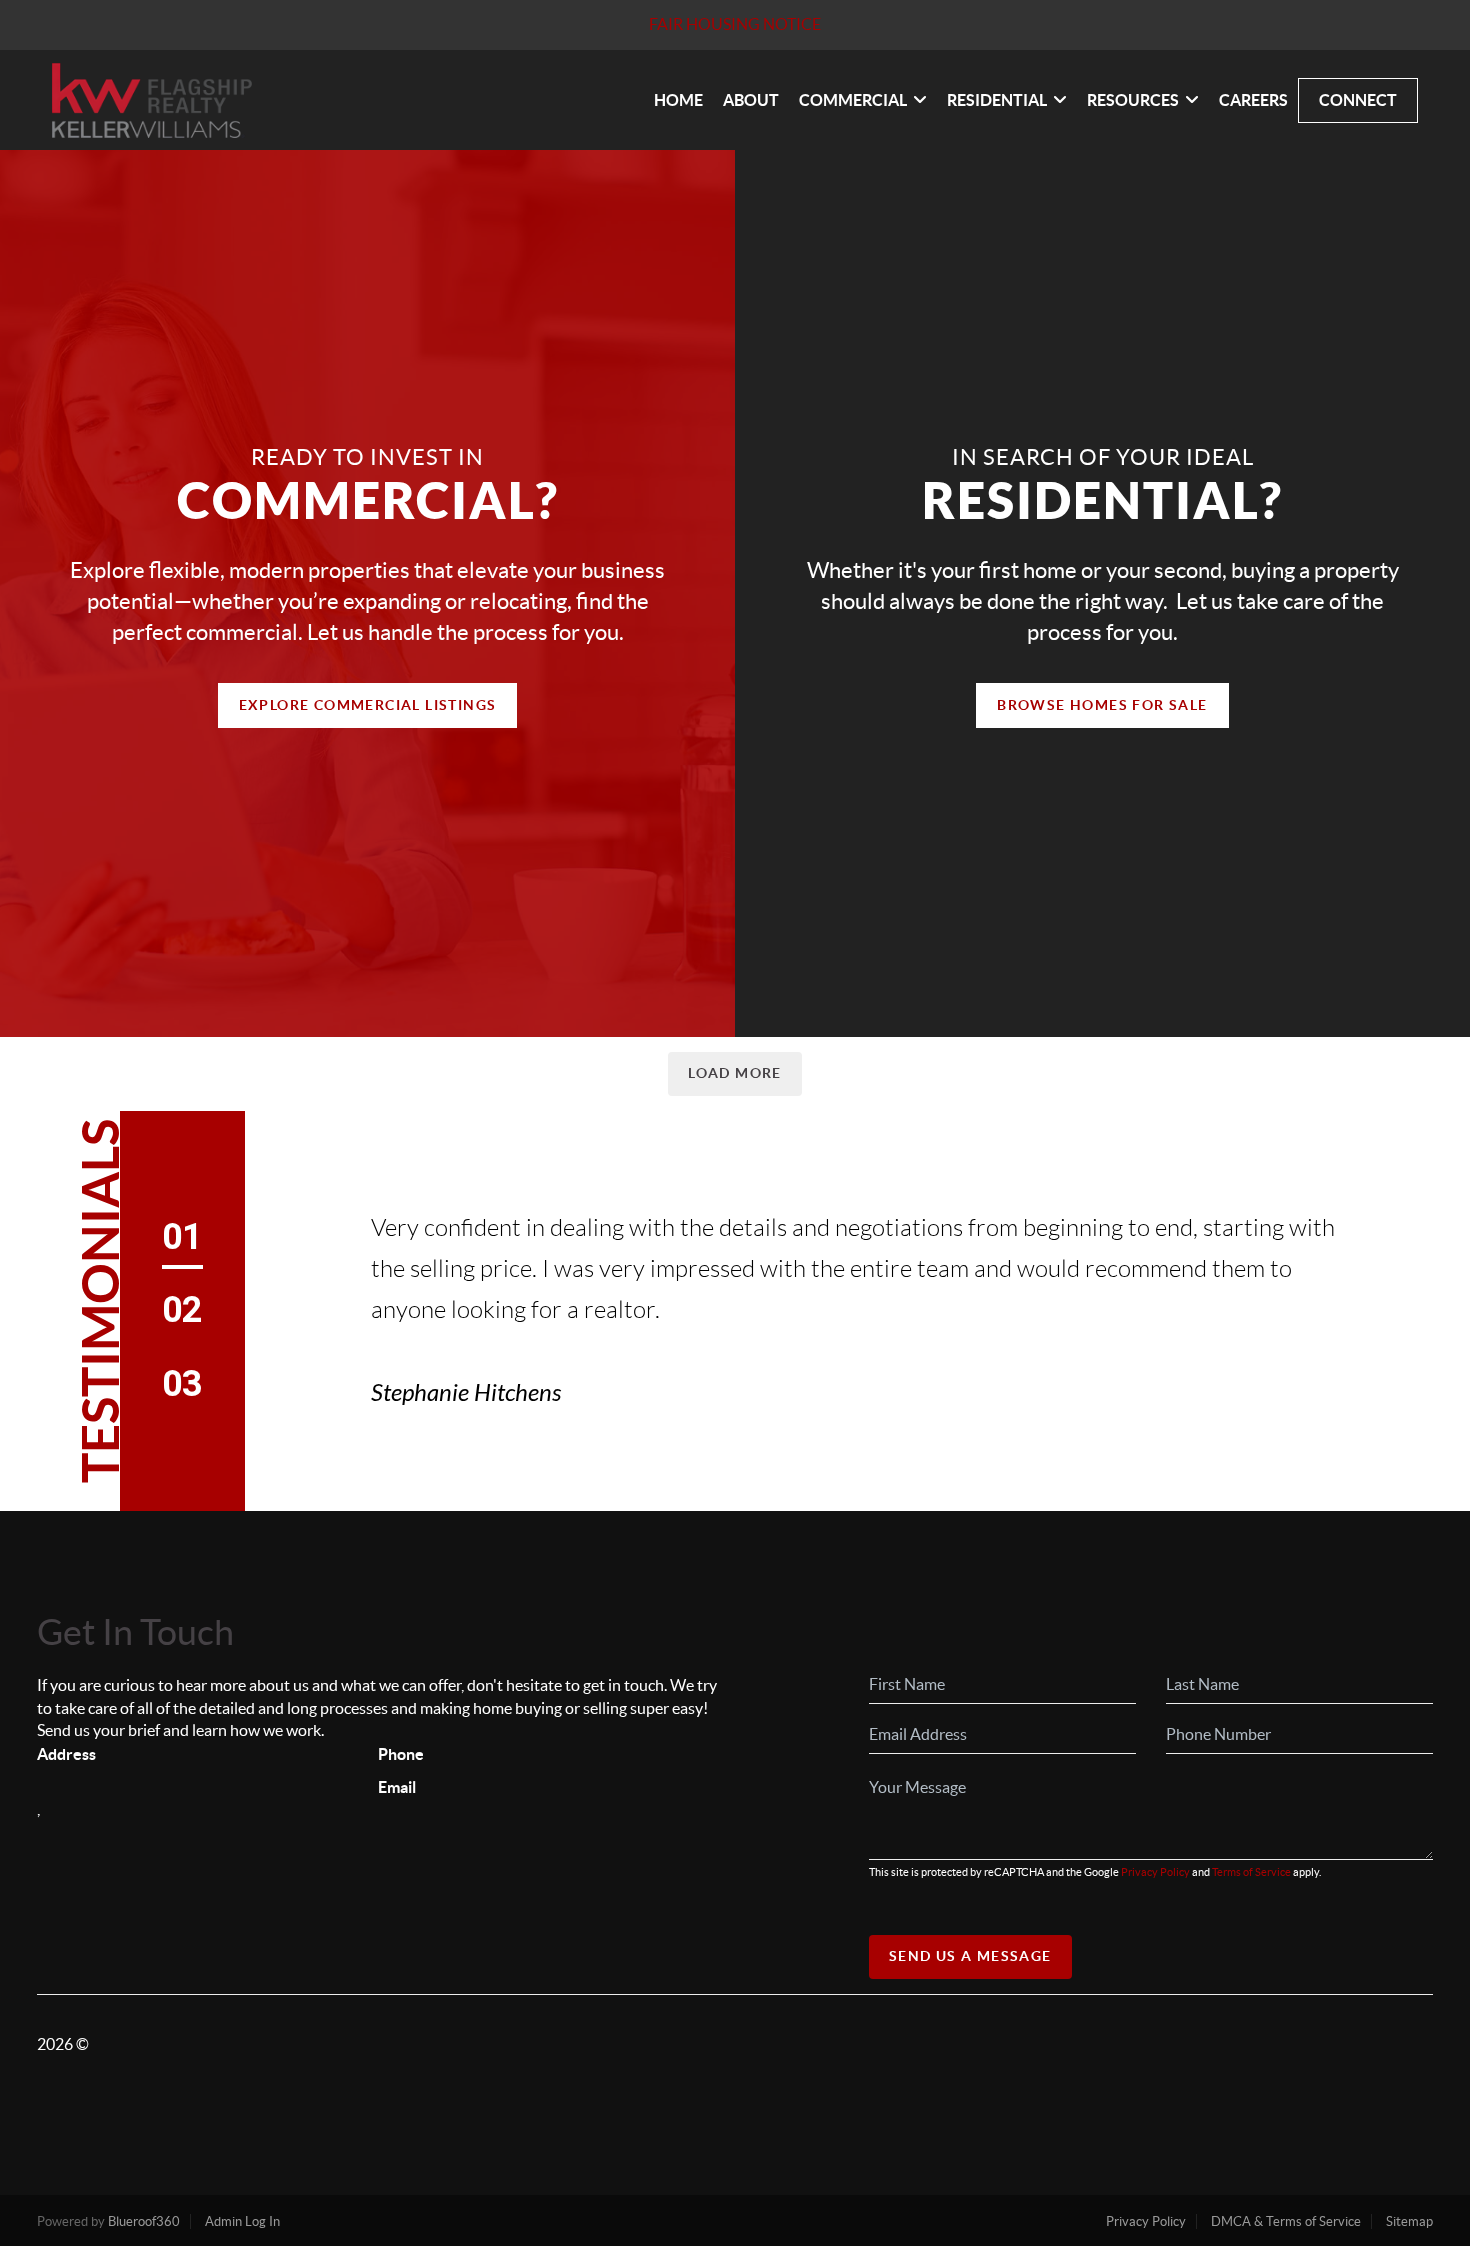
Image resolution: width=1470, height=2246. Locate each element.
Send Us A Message (970, 1956)
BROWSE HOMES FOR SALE (1102, 705)
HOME (678, 100)
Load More (735, 1073)
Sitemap (1409, 2221)
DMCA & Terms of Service (1286, 2221)
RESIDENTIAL (997, 100)
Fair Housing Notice (735, 24)
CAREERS (1253, 100)
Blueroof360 (144, 2221)
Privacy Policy (1155, 1872)
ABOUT (751, 100)
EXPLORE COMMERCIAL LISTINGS (368, 705)
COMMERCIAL (853, 100)
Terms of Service (1251, 1872)
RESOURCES (1133, 100)
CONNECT (1358, 100)
